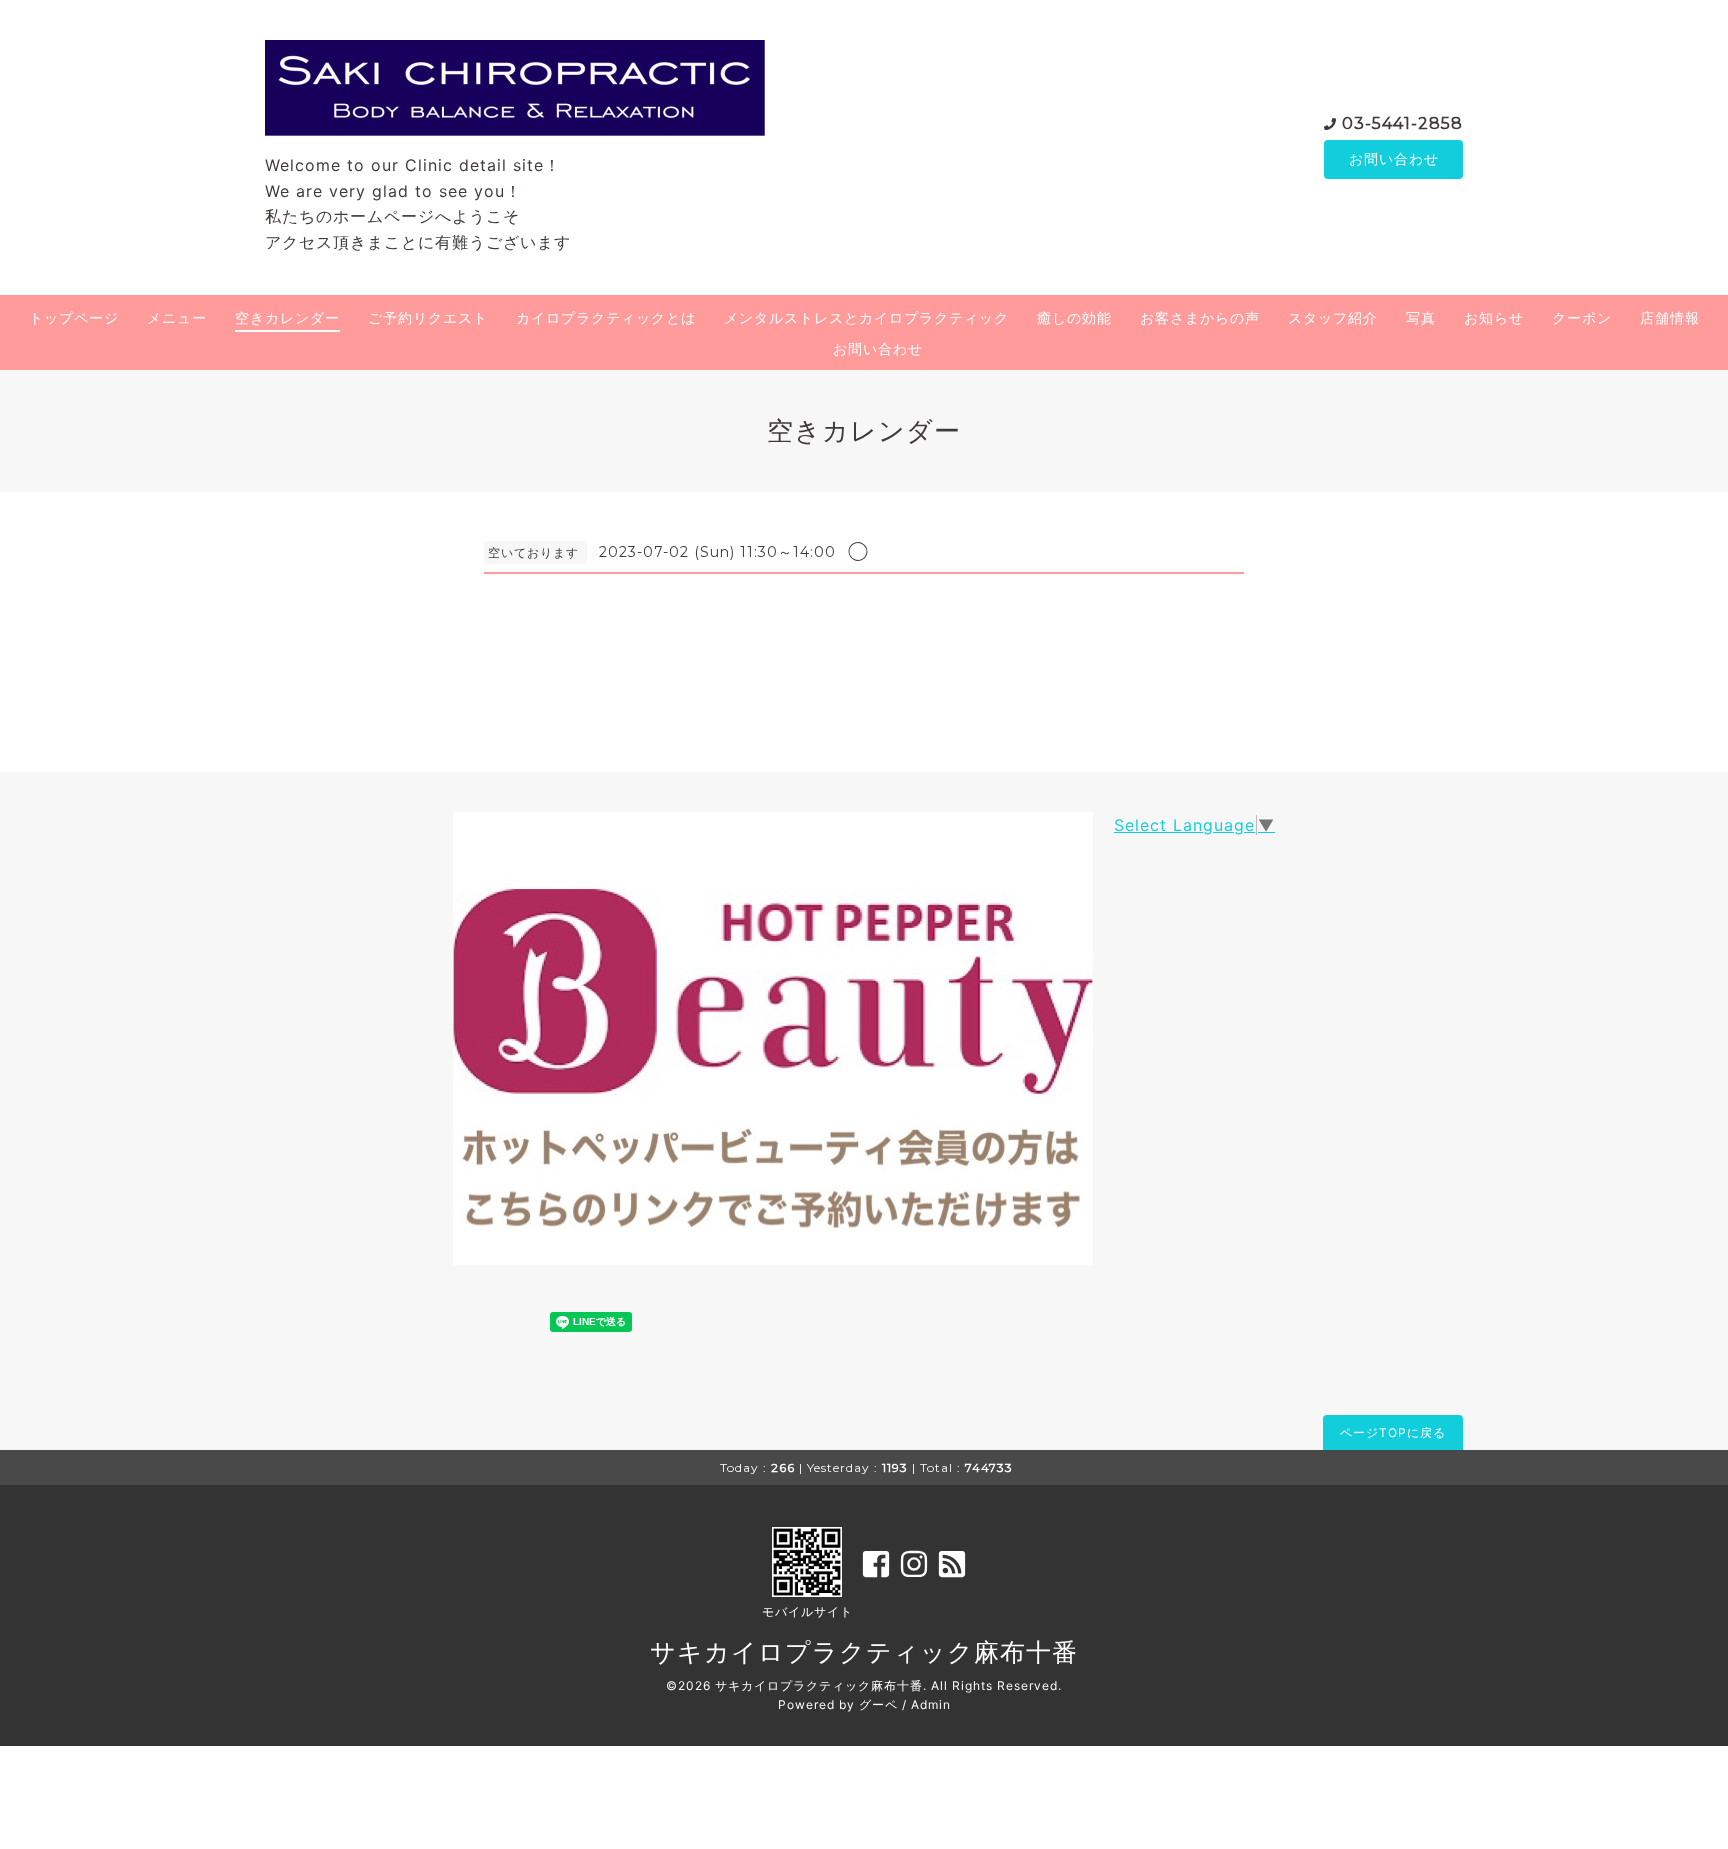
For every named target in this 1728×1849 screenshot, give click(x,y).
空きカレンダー (287, 317)
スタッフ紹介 (1333, 317)
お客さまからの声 (1200, 317)
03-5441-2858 (1402, 123)
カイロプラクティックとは (606, 317)
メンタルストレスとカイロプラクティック (866, 317)
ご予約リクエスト (428, 317)
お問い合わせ (1394, 158)
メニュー (177, 317)
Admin (931, 1704)
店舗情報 (1670, 317)
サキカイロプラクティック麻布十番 (864, 1652)
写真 (1421, 317)
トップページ (74, 317)
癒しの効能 (1074, 317)
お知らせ (1494, 317)
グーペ (878, 1704)
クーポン (1582, 317)
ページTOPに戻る (1393, 1432)
